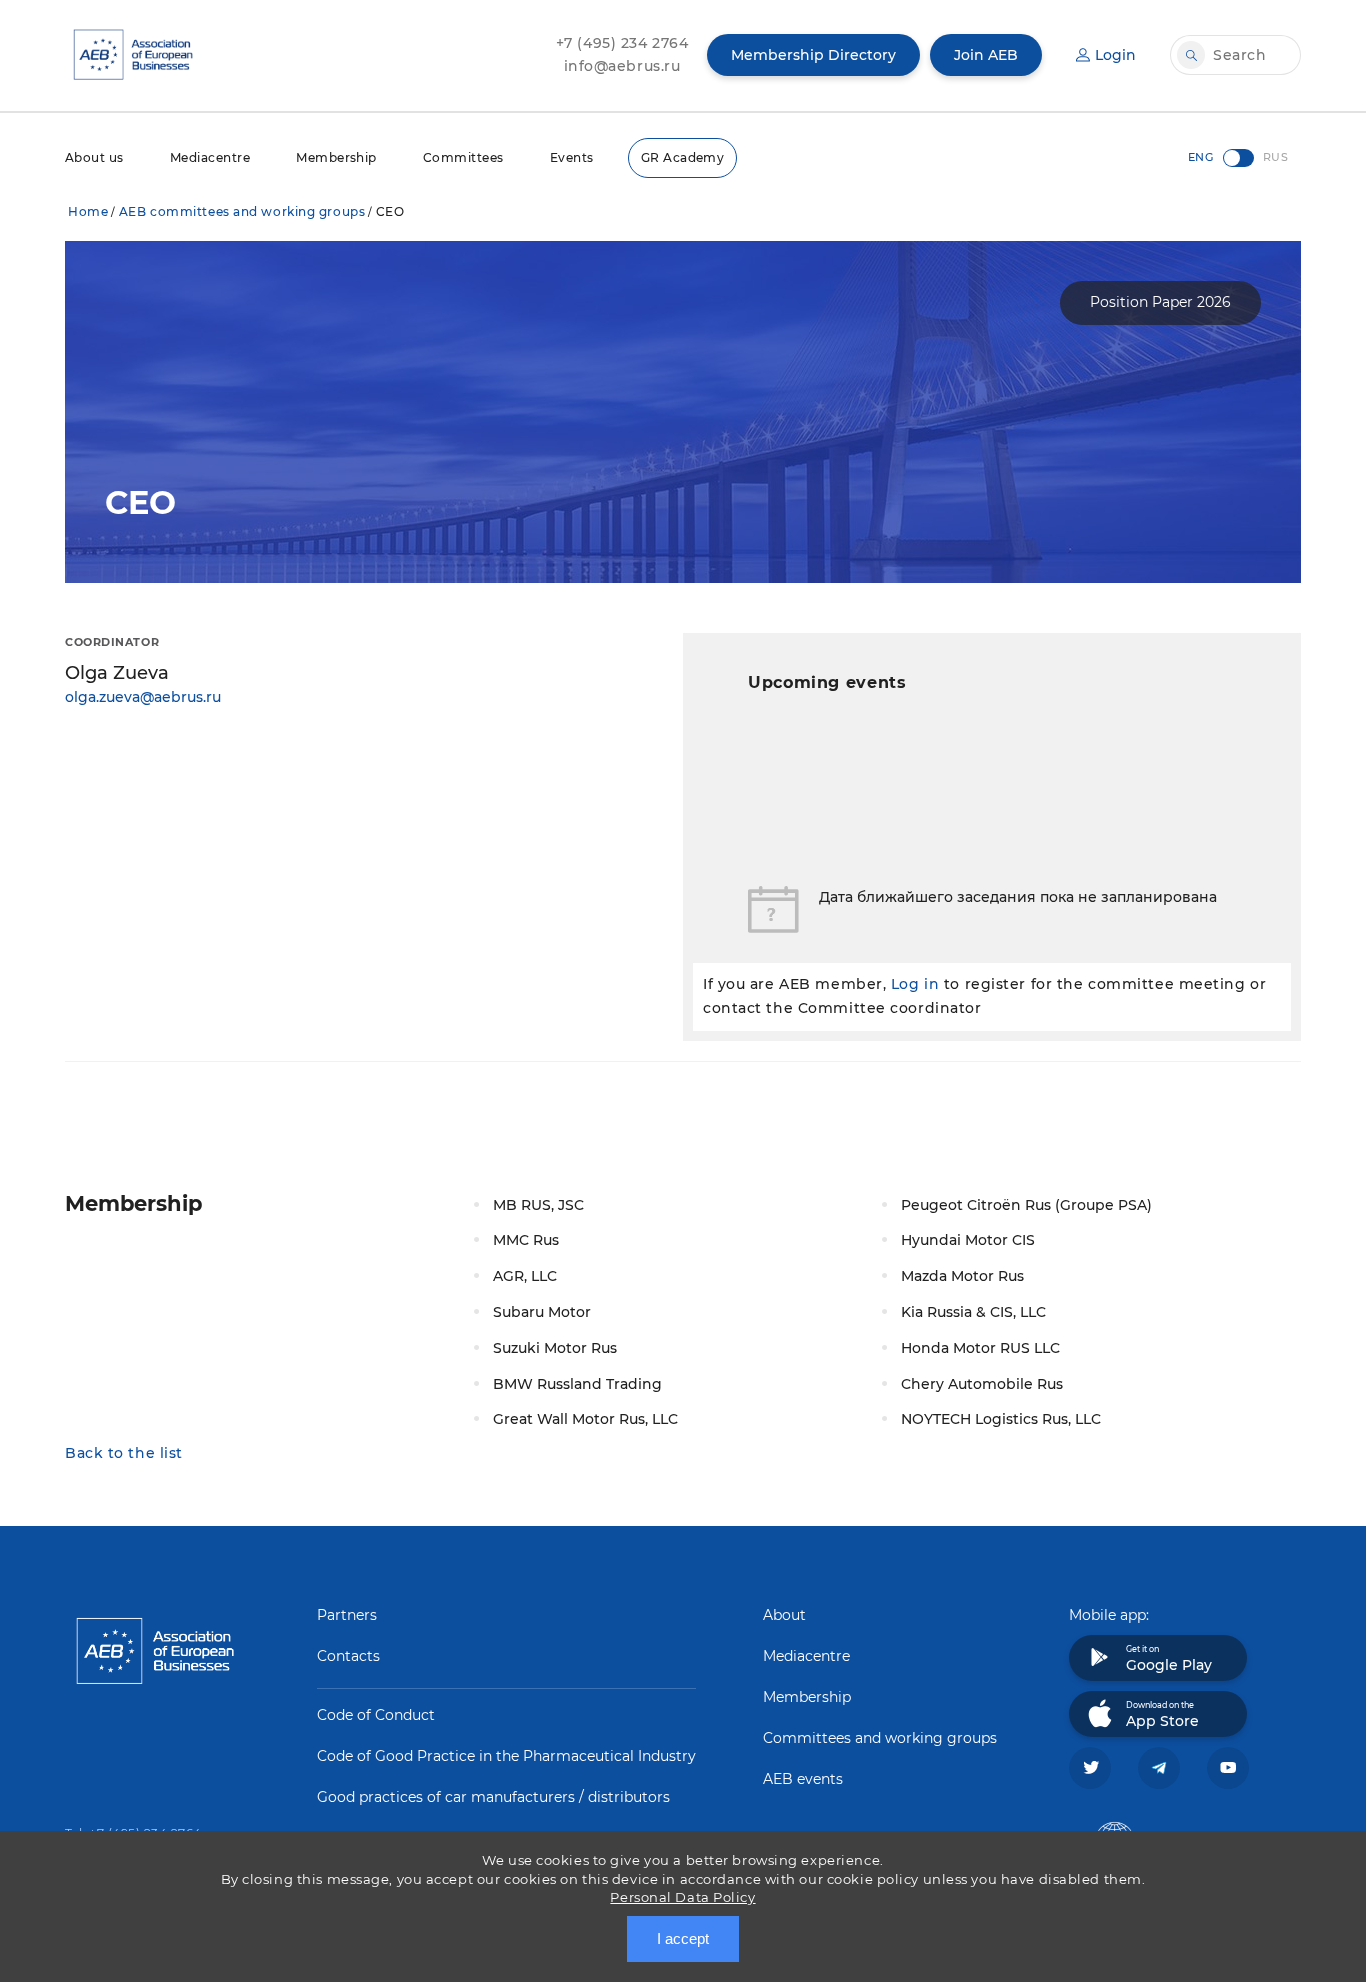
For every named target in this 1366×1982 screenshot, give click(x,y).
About (784, 1615)
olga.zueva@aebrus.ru (143, 697)
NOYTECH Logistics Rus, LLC (1001, 1419)
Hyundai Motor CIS (968, 1240)
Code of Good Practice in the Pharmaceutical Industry (506, 1756)
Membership (336, 157)
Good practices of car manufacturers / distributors (493, 1797)
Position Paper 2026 (1160, 302)
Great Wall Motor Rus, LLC (585, 1419)
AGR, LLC (525, 1276)
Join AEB (986, 55)
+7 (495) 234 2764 (622, 43)
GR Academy (683, 157)
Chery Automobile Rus (982, 1384)
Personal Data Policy (682, 1897)
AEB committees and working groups (242, 211)
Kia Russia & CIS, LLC (973, 1312)
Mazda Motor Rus (962, 1276)
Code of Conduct (376, 1715)
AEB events (803, 1779)
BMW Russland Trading (577, 1384)
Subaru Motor (542, 1312)
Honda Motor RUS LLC (980, 1348)
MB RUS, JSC (538, 1205)
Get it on (1169, 1659)
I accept (683, 1938)
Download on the (1162, 1715)
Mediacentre (210, 157)
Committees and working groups (880, 1738)
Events (572, 157)
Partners (347, 1615)
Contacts (348, 1656)
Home (88, 211)
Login (1115, 55)
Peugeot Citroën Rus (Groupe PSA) (1026, 1205)
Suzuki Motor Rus (555, 1348)
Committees (463, 157)
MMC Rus (526, 1240)
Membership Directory (813, 55)
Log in (915, 984)
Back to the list (124, 1453)
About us (94, 157)
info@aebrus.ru (622, 66)
